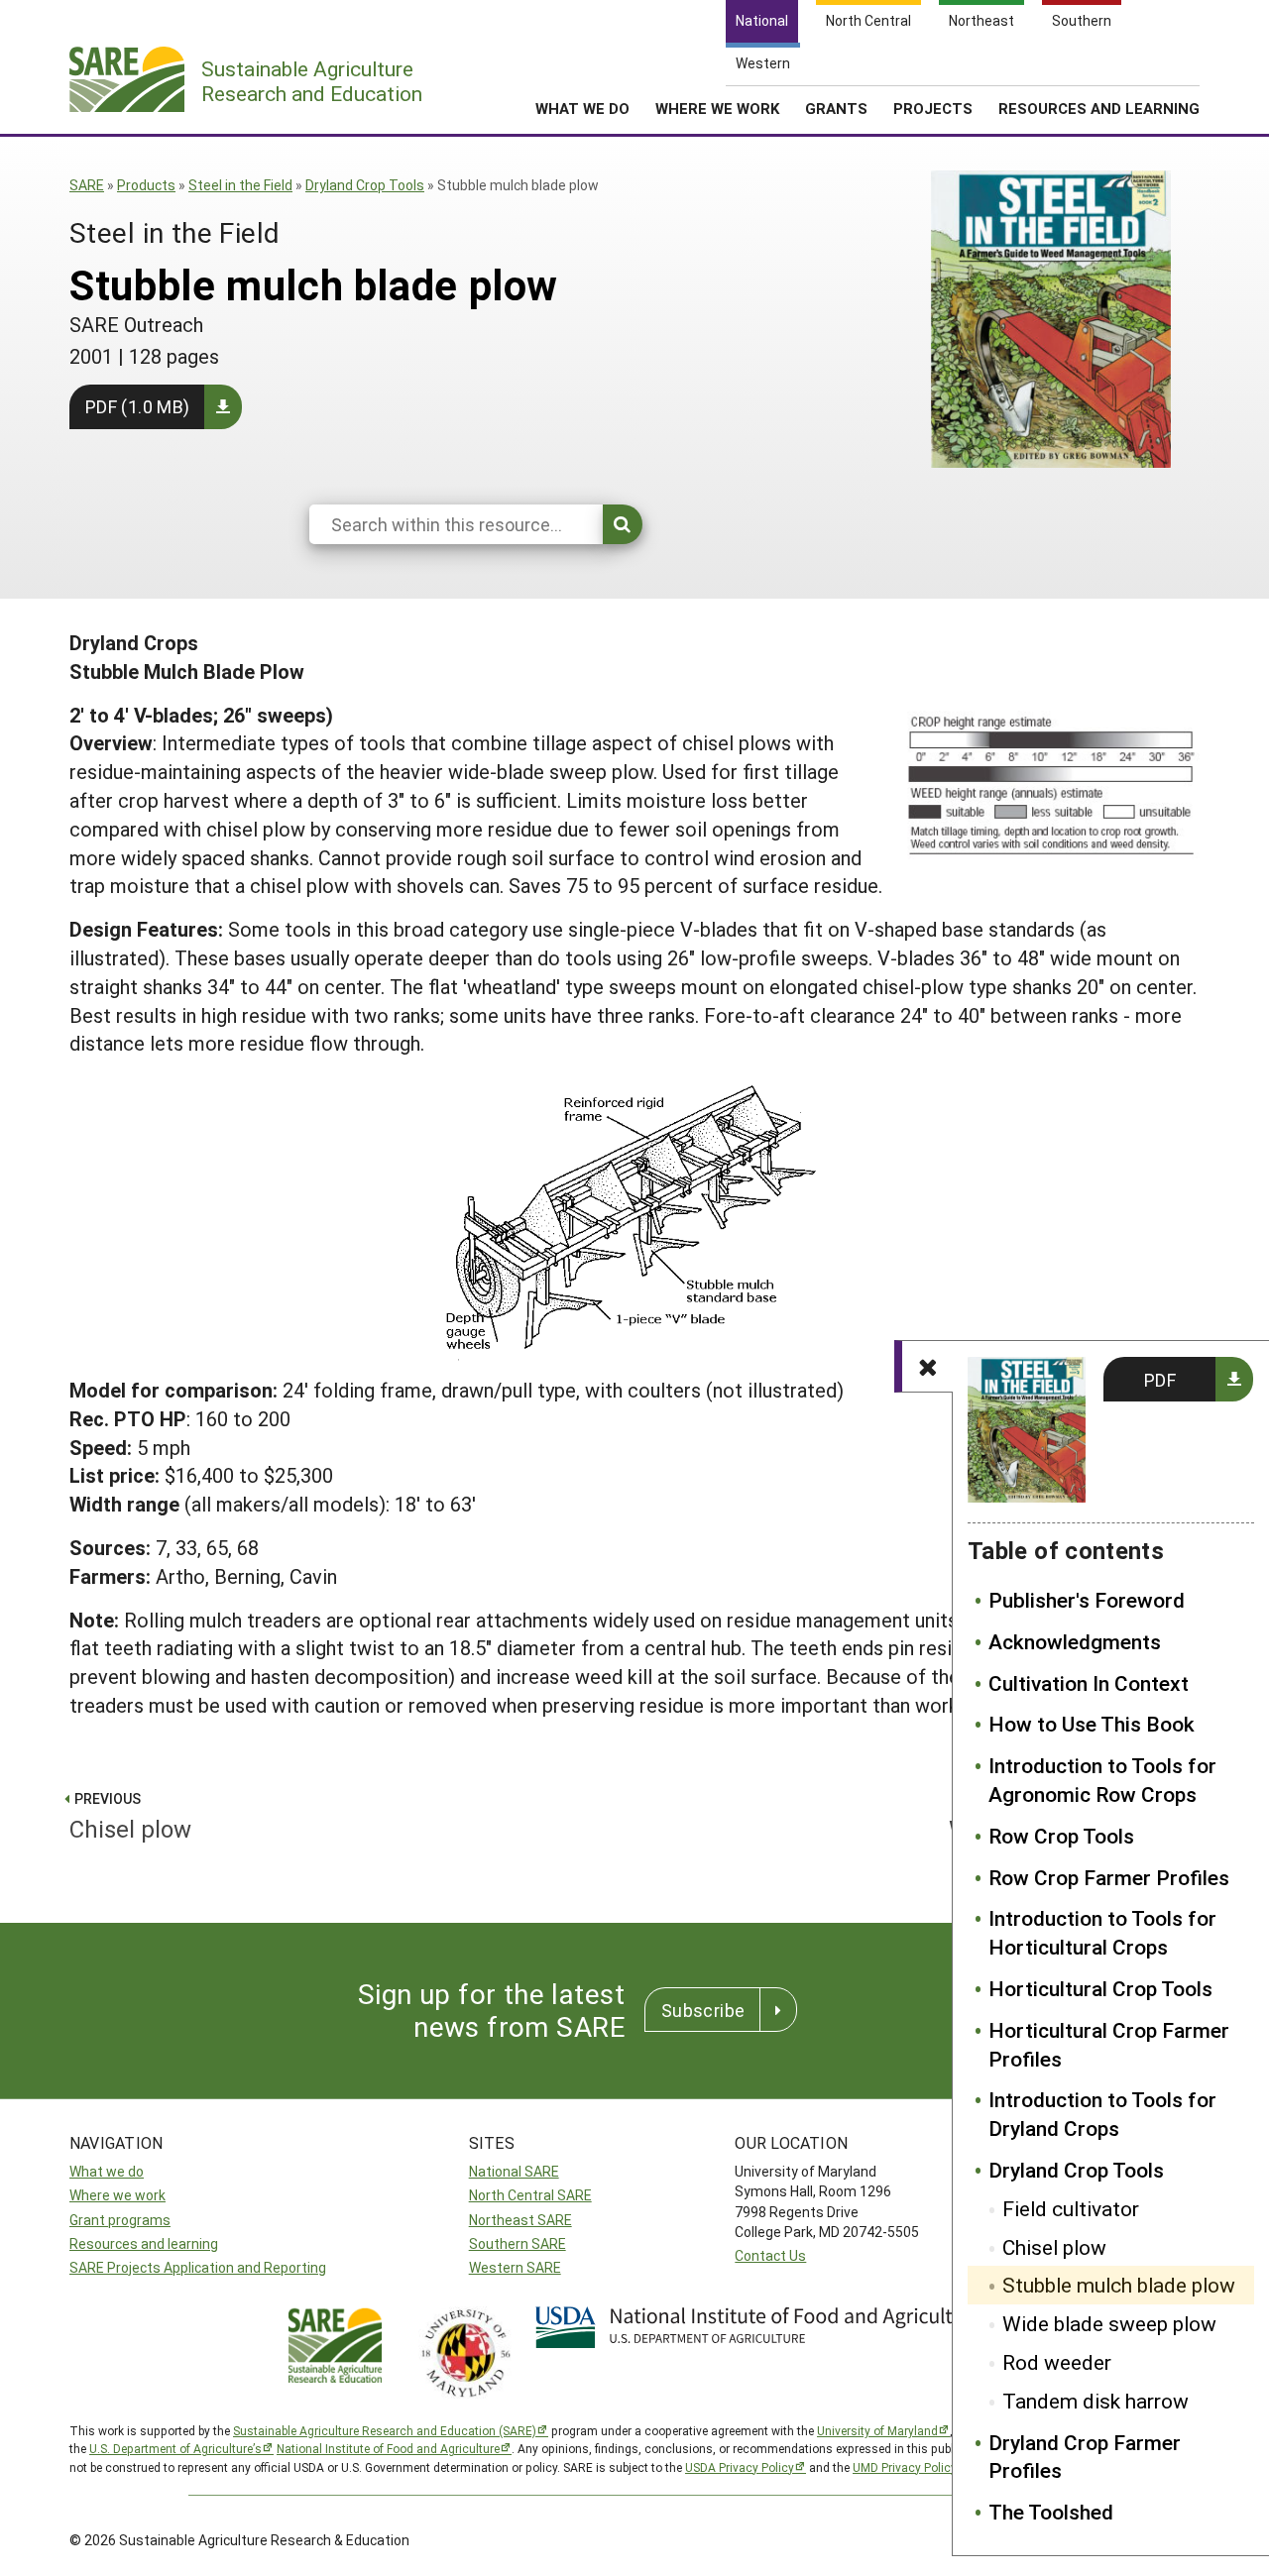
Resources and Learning (1099, 108)
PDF (1160, 1380)
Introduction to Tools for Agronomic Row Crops (1102, 1780)
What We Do (582, 108)
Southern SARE (518, 2243)
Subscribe (703, 2010)
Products (146, 185)
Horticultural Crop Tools (1100, 1988)
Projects (933, 108)
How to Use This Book (1092, 1724)
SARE (87, 185)
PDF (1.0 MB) (137, 406)
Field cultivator (1071, 2208)
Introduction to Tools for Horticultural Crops (1102, 1932)
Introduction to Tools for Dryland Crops (1102, 2114)
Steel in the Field (240, 185)
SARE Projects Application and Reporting (198, 2267)
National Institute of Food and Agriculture (388, 2448)
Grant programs (120, 2220)
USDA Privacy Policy (740, 2467)
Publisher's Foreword (1087, 1600)
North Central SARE (530, 2195)
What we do (107, 2171)
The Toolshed (1051, 2512)
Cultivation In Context (1089, 1683)
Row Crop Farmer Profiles (1109, 1877)
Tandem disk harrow (1096, 2401)
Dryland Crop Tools (365, 185)
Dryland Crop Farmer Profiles (1085, 2457)
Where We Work (717, 108)
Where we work (117, 2195)
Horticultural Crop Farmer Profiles (1109, 2044)
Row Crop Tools (1061, 1836)
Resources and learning (144, 2243)
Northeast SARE (520, 2220)
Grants (836, 108)
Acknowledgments (1075, 1641)
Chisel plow (1054, 2247)
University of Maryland (877, 2430)
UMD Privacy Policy (905, 2467)
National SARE (514, 2171)
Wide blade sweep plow (1109, 2323)
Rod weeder (1057, 2362)
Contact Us (770, 2255)
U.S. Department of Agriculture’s (175, 2448)
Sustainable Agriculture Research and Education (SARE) (385, 2430)
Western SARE (515, 2267)
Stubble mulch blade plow (1119, 2285)
